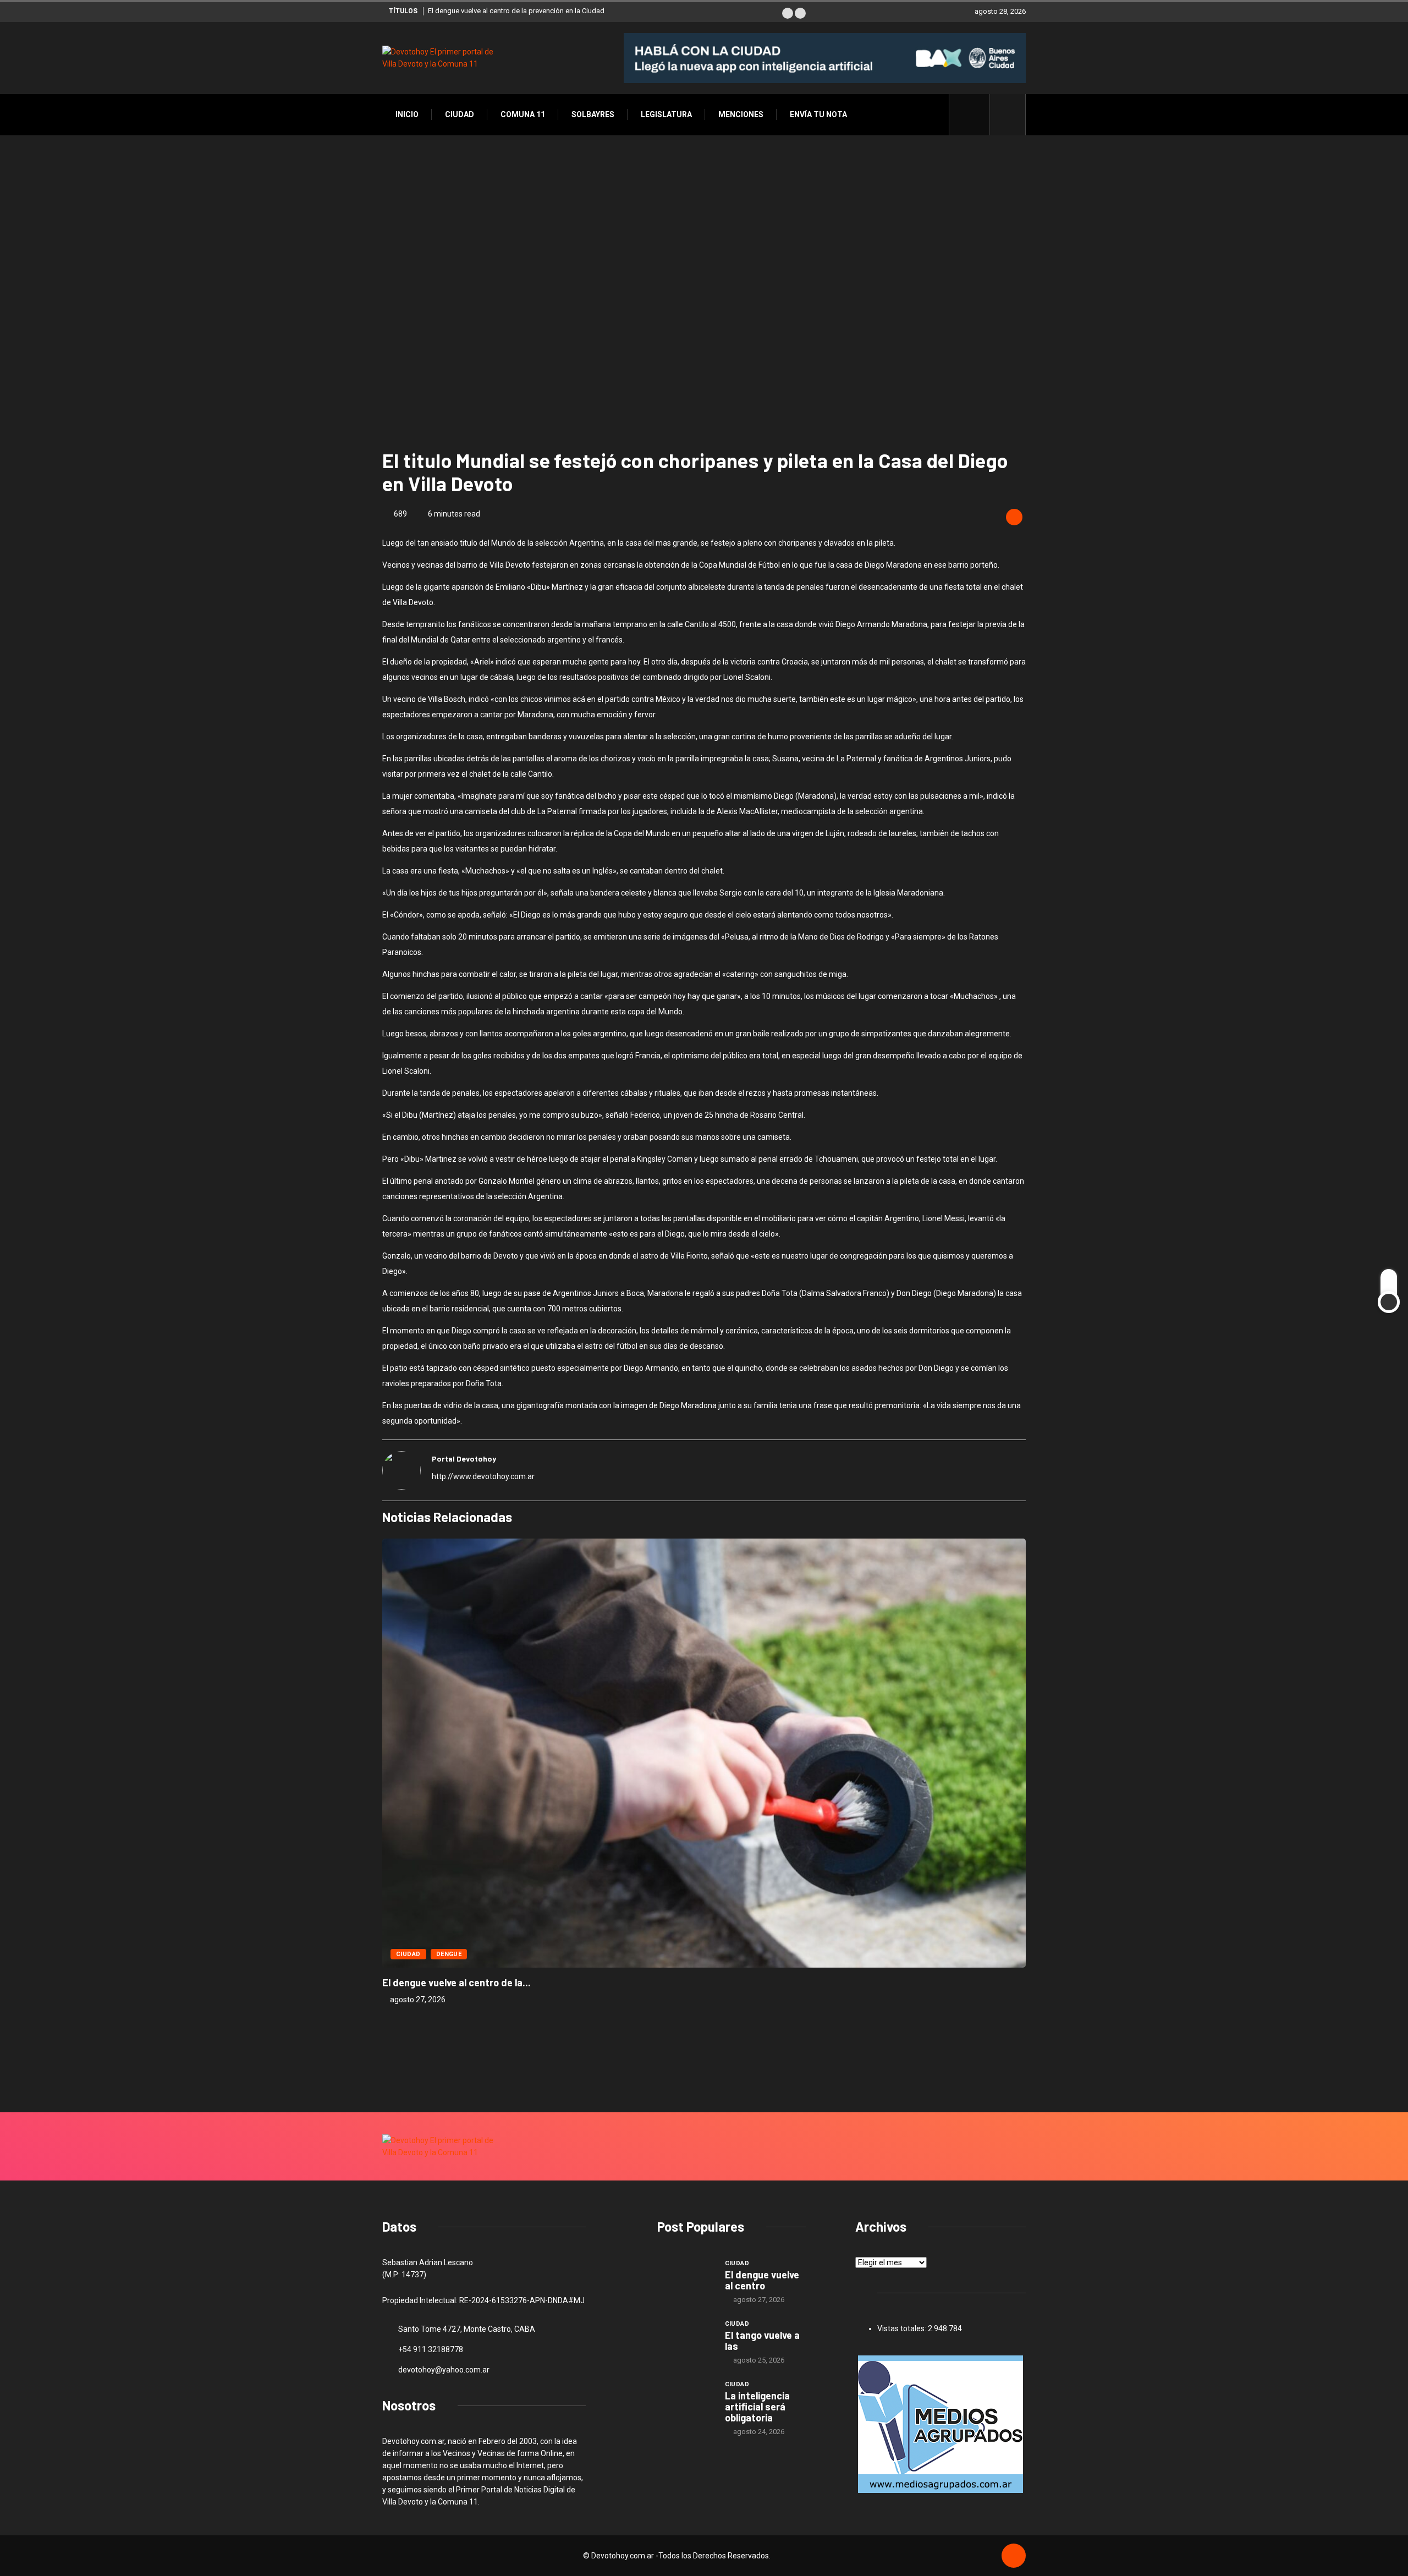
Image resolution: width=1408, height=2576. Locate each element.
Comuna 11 (523, 114)
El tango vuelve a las (762, 2341)
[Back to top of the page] (1014, 2556)
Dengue (449, 1954)
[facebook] (975, 114)
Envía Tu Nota (818, 114)
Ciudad (460, 114)
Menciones (741, 114)
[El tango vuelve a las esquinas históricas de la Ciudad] (686, 2339)
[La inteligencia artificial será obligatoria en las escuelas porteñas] (686, 2400)
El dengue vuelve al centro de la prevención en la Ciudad (516, 11)
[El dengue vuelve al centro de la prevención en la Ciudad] (686, 2279)
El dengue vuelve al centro (762, 2280)
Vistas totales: (903, 2328)
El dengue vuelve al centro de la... (457, 1982)
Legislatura (666, 114)
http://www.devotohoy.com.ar (483, 1476)
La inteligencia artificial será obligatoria (757, 2407)
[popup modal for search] (1008, 115)
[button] (788, 13)
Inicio (407, 114)
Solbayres (593, 114)
